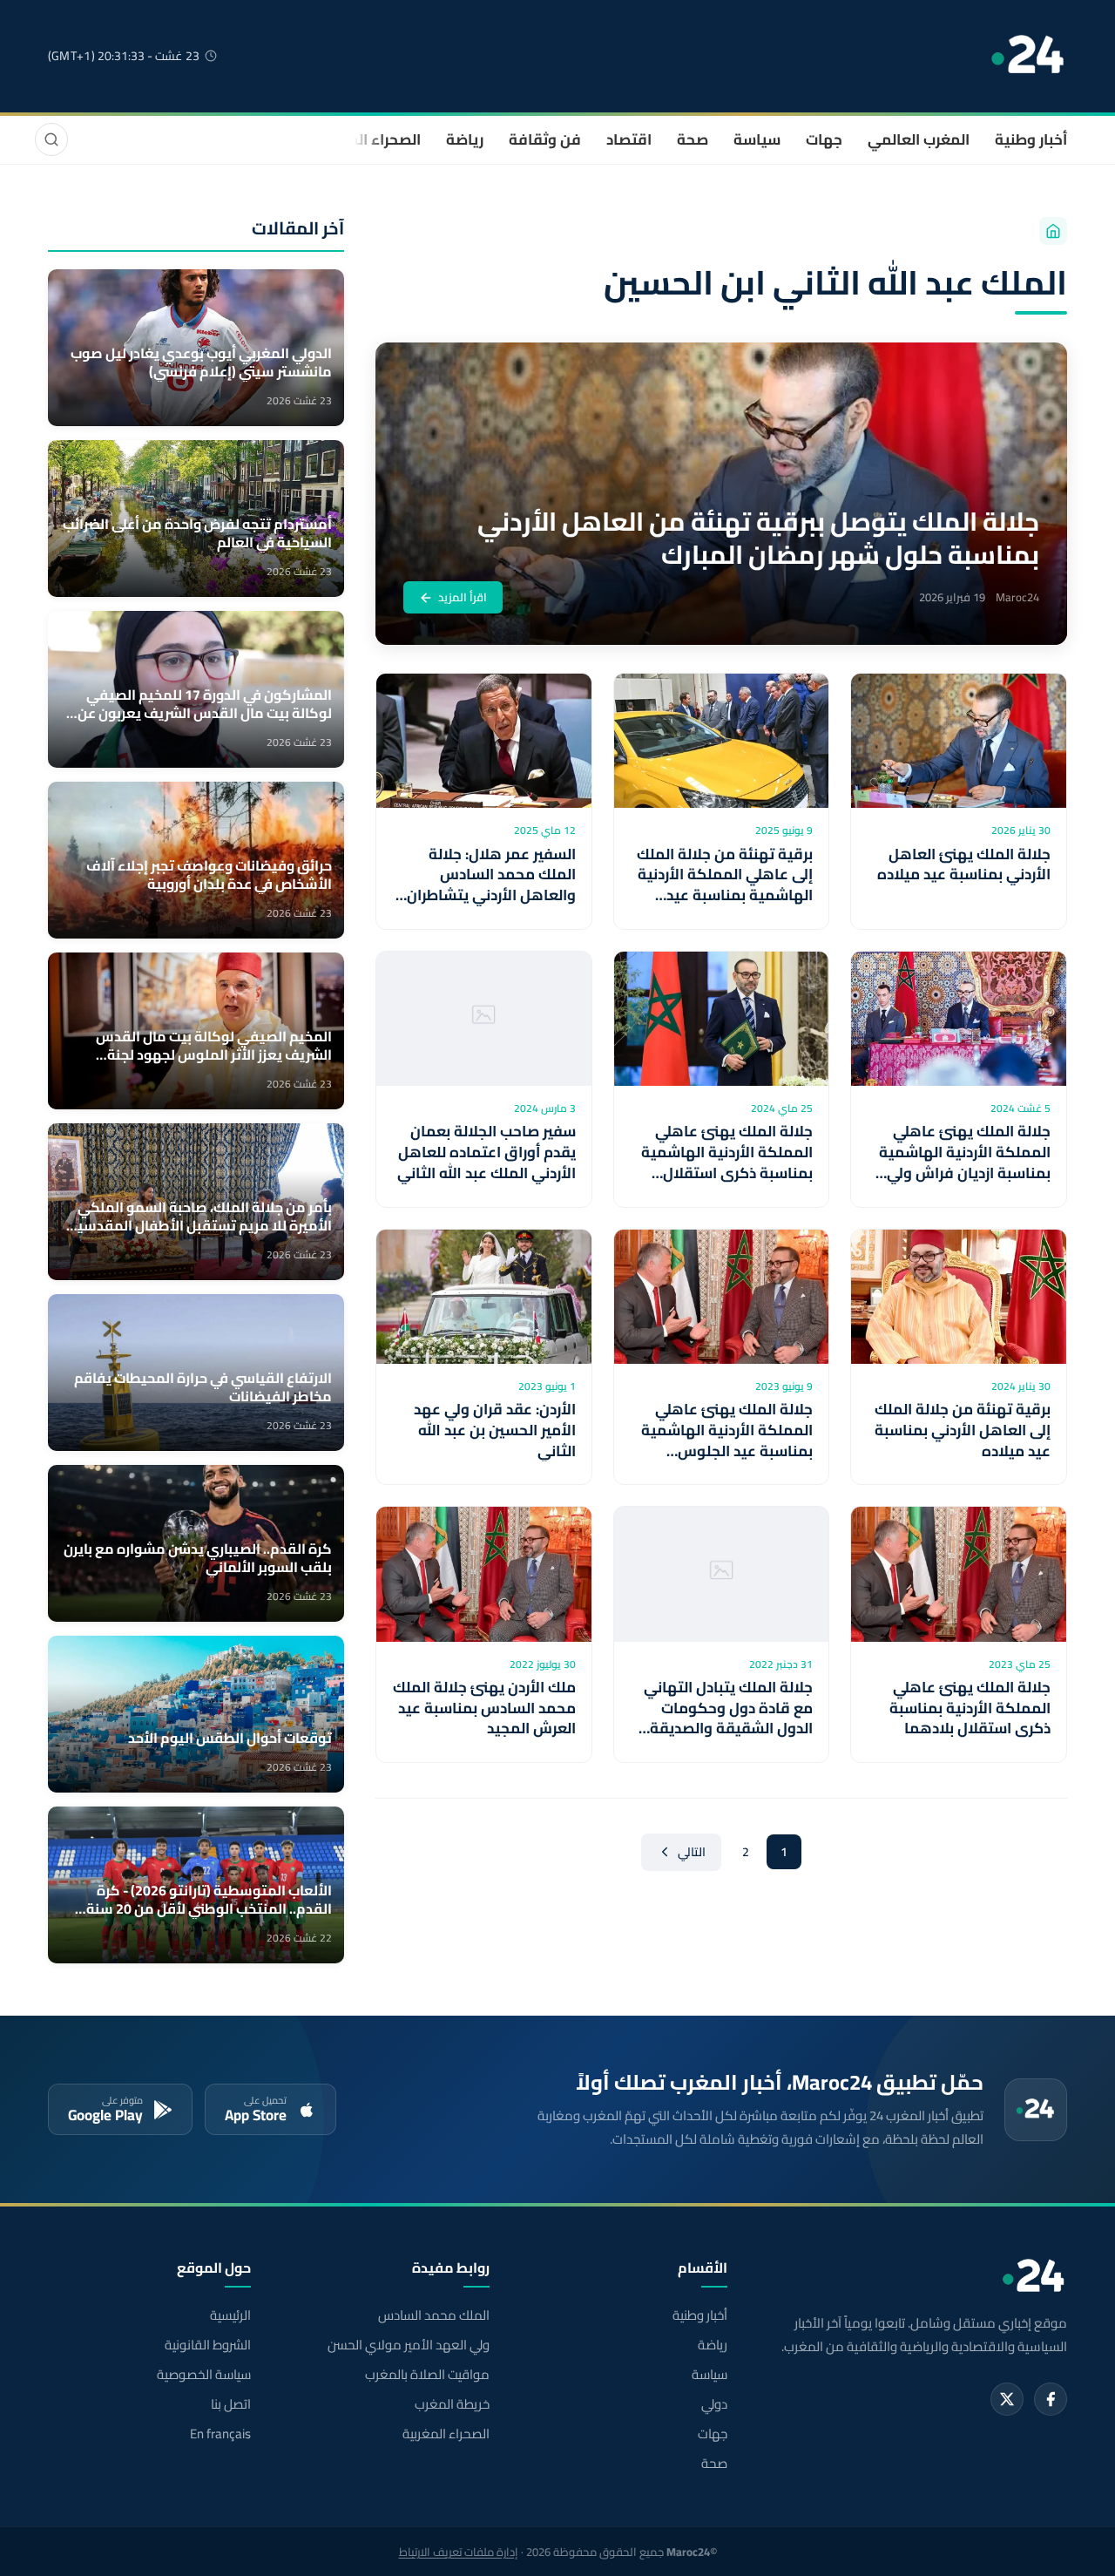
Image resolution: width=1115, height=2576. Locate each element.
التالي (692, 1852)
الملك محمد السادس (433, 2315)
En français (220, 2434)
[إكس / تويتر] (1007, 2399)
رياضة (465, 139)
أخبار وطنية (1031, 139)
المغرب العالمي (919, 139)
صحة (693, 139)
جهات (824, 139)
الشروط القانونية (208, 2345)
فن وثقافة (545, 139)
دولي (714, 2404)
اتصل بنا (231, 2404)
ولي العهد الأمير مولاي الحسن (408, 2345)
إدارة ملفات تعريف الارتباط (459, 2552)
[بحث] (51, 139)
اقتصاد (629, 139)
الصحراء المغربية (367, 139)
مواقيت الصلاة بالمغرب (427, 2375)
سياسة (757, 139)
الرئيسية (230, 2315)
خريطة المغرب (452, 2404)
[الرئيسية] (1053, 231)
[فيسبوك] (1051, 2399)
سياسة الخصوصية (204, 2375)
